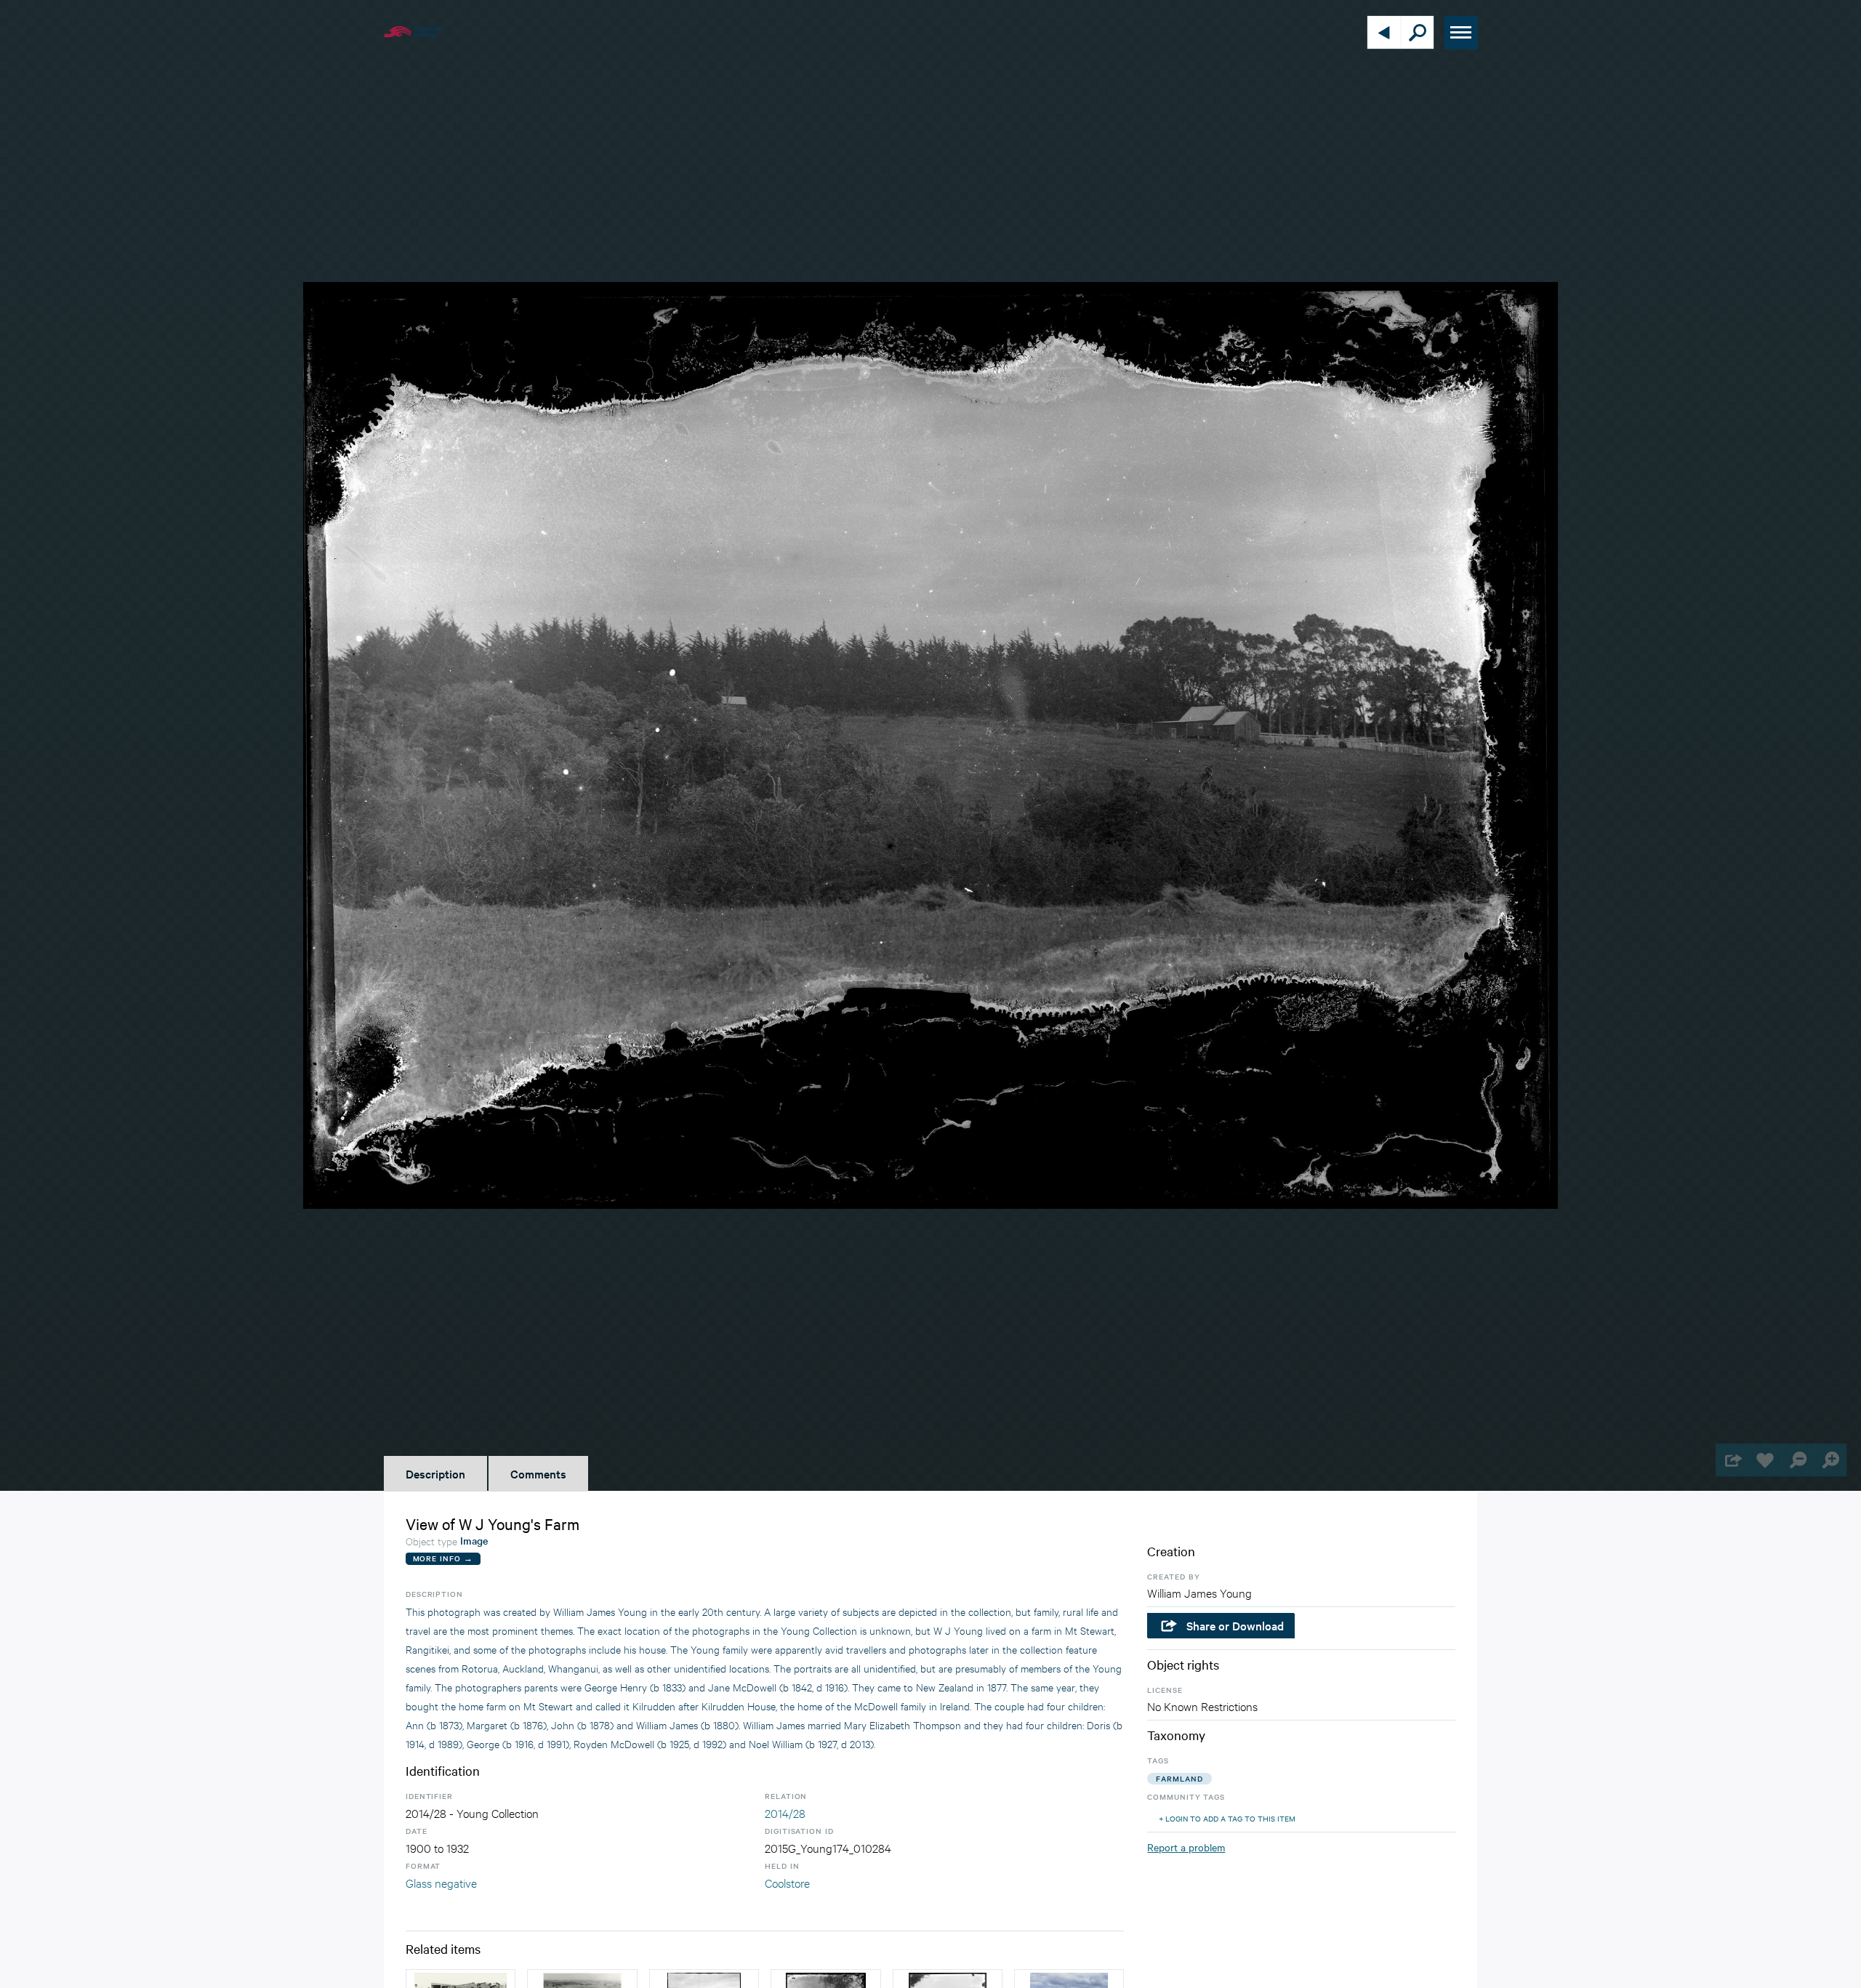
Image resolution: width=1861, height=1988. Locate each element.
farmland (1179, 1778)
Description (435, 1473)
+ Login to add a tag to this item (1227, 1818)
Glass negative (441, 1882)
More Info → (443, 1558)
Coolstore (787, 1882)
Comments (538, 1473)
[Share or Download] (1732, 1460)
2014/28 (785, 1812)
